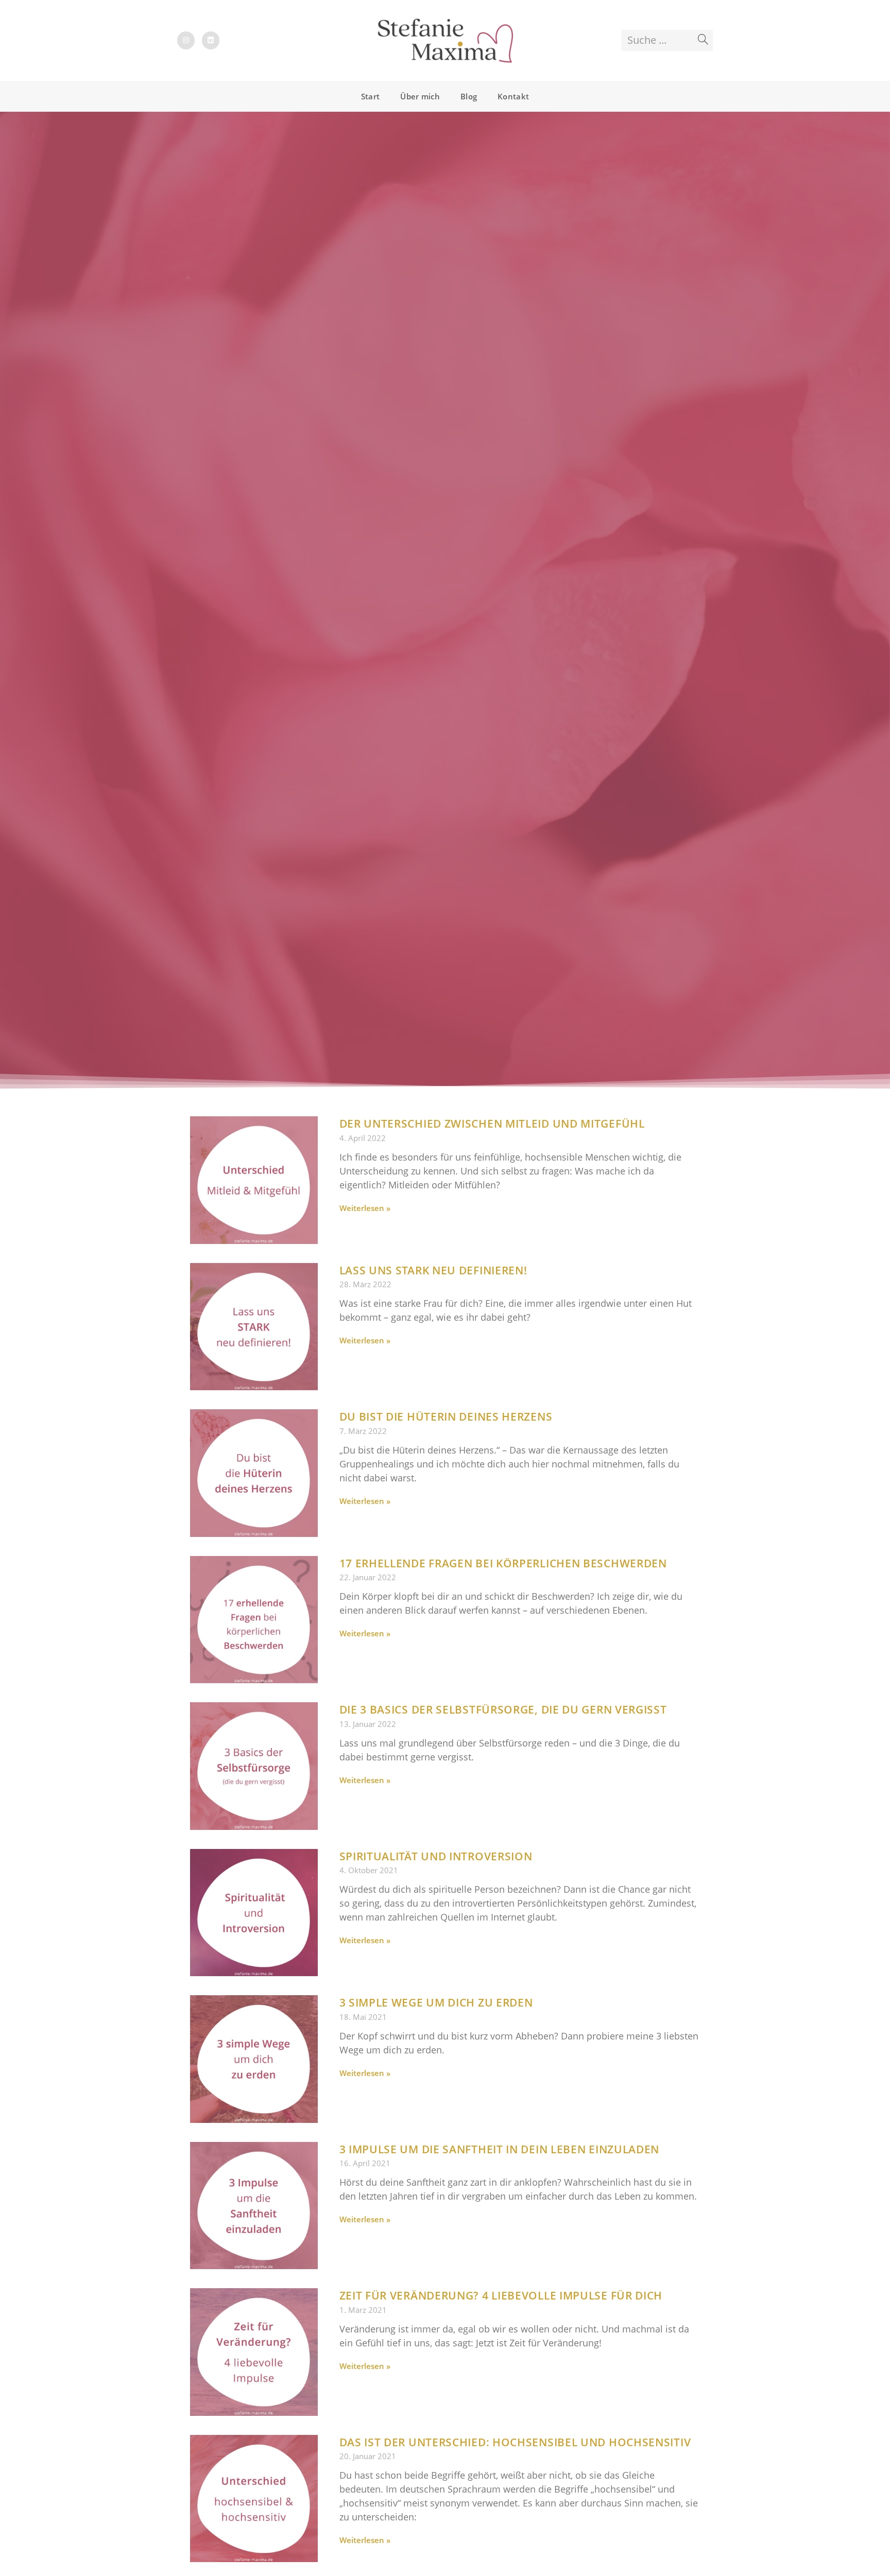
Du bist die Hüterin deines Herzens (446, 1416)
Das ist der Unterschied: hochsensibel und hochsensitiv (515, 2442)
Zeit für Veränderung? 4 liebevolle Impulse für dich (501, 2295)
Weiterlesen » (365, 1208)
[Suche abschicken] (703, 40)
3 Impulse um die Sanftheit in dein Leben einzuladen (500, 2149)
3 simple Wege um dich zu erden (436, 2002)
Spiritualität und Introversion (436, 1856)
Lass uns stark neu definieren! (433, 1270)
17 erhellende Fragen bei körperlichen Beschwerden (503, 1563)
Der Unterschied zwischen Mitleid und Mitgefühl (492, 1123)
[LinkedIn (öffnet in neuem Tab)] (211, 40)
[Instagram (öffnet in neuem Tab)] (186, 40)
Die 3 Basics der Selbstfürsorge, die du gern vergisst (503, 1709)
